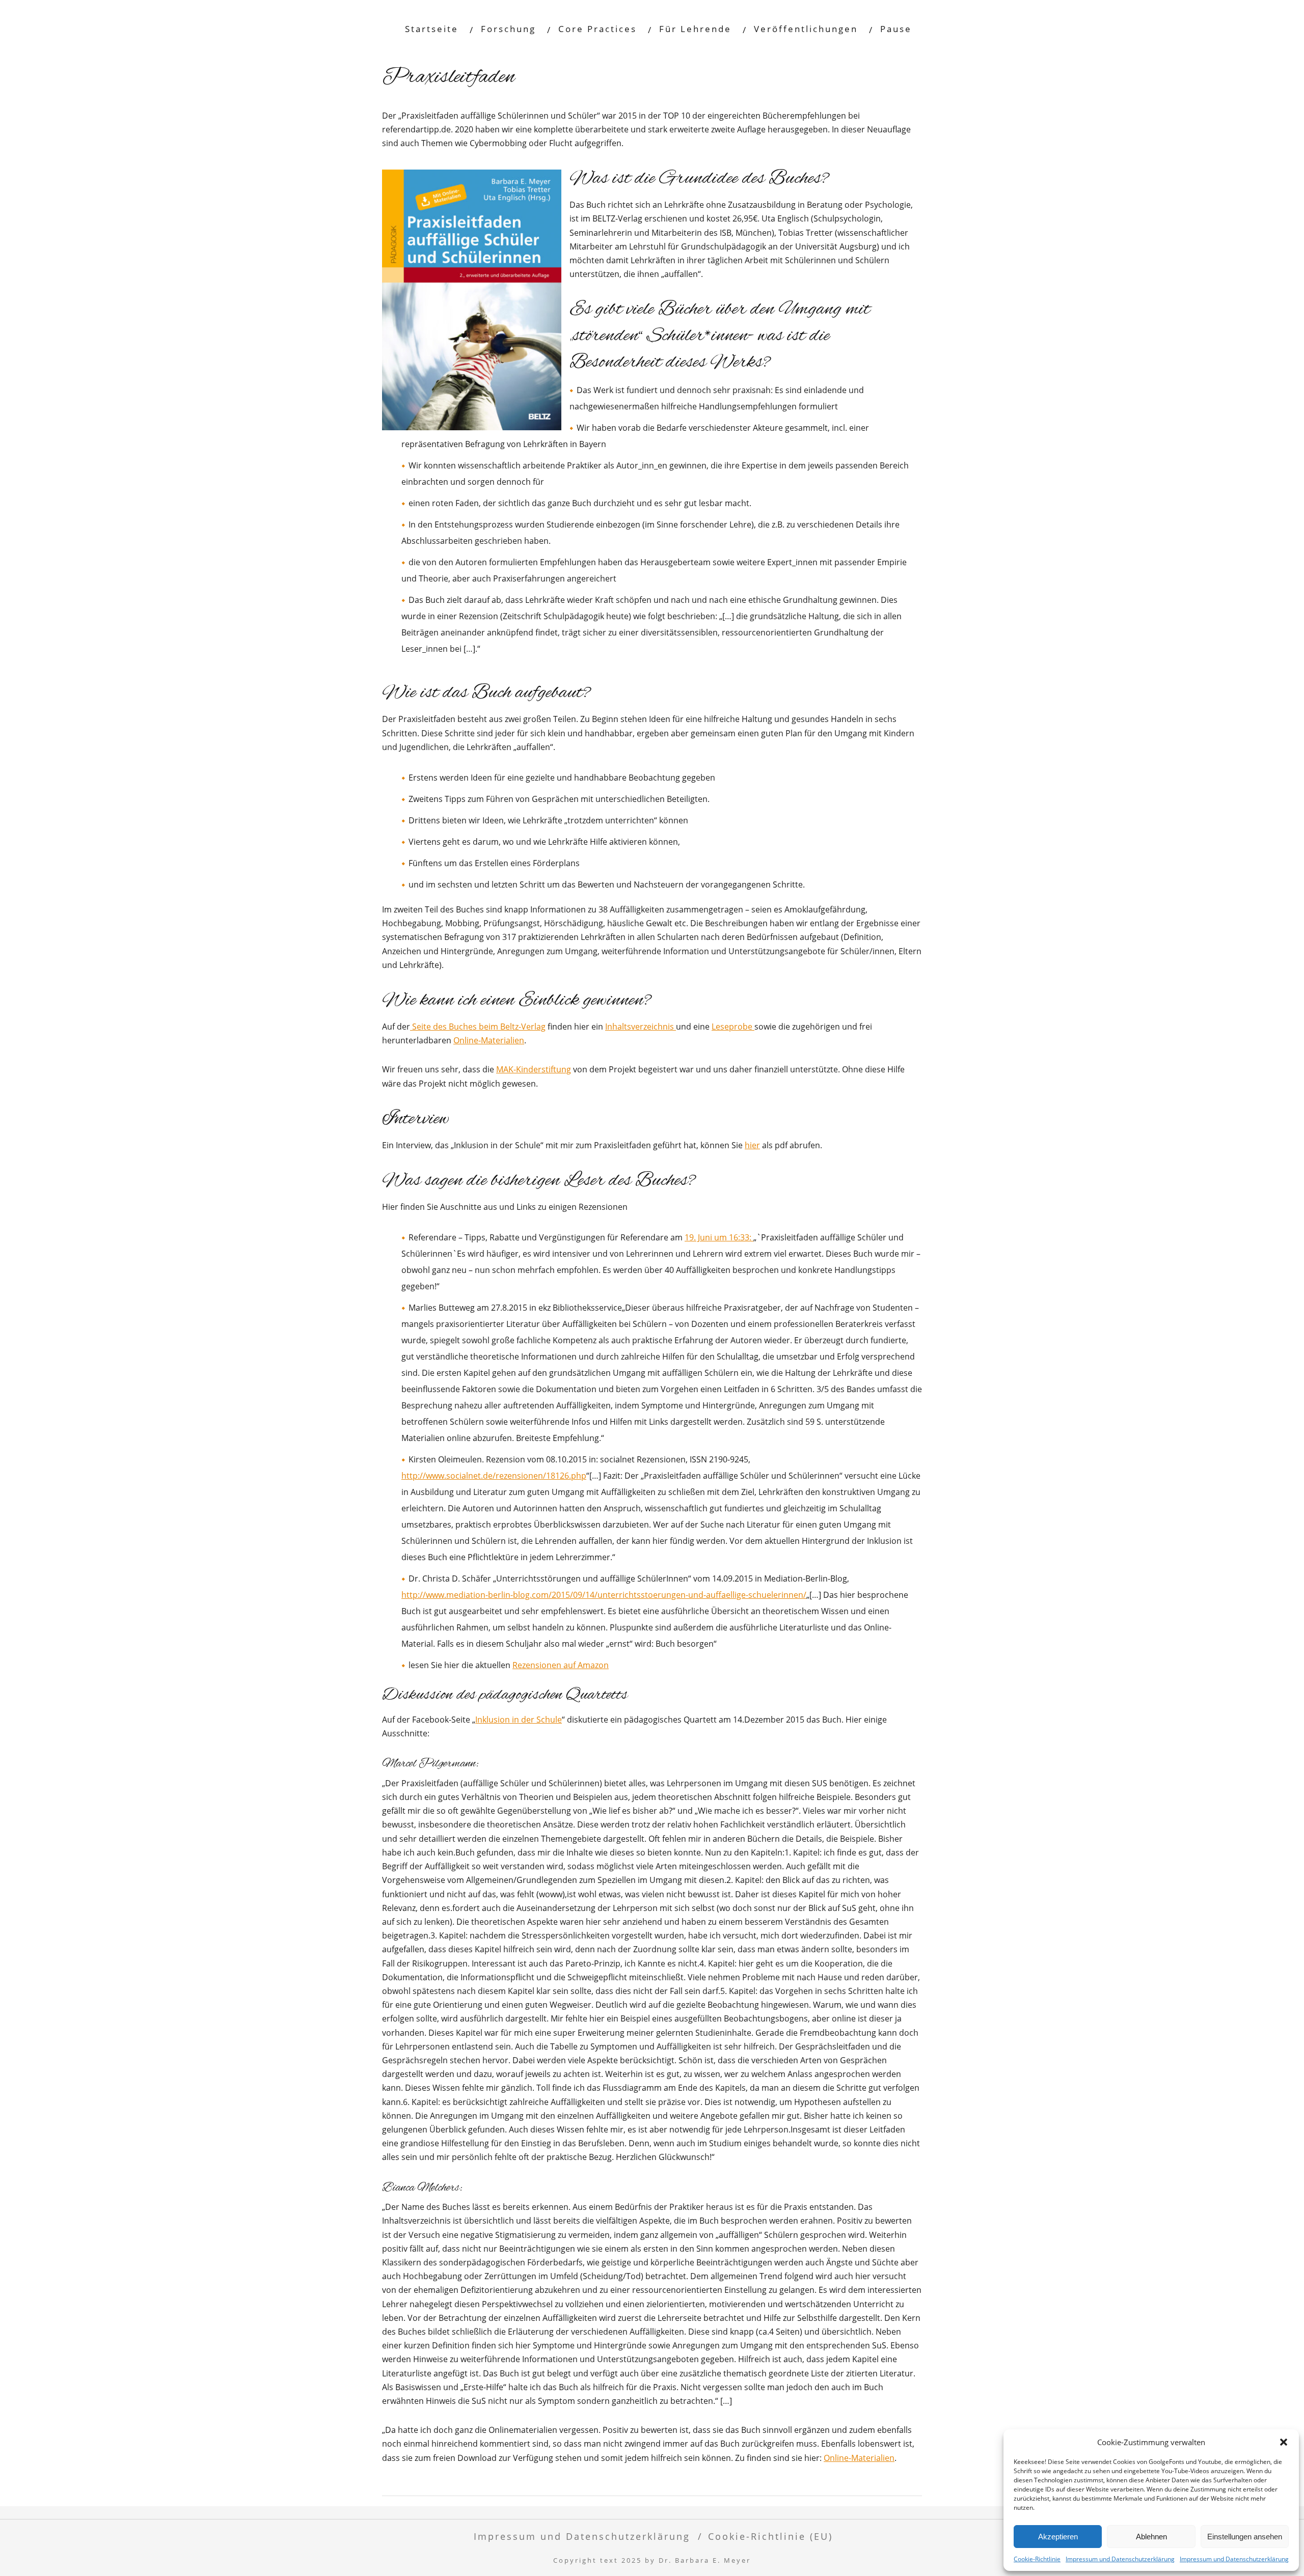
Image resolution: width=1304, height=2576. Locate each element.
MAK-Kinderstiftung (534, 1069)
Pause (896, 29)
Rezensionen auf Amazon (561, 1665)
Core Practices (597, 29)
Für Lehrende (695, 29)
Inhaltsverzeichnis (641, 1027)
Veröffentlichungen (806, 29)
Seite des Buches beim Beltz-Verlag (478, 1027)
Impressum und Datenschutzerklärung (1120, 2559)
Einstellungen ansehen (1245, 2537)
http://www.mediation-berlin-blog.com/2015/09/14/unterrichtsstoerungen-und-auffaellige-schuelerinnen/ (604, 1595)
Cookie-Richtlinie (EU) (770, 2536)
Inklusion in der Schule (519, 1720)
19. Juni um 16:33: (719, 1237)
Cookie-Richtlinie (1037, 2559)
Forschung (508, 29)
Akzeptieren (1058, 2537)
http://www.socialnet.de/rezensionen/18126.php (494, 1476)
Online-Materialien (489, 1040)
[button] (1284, 2442)
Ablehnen (1151, 2537)
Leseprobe (733, 1027)
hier (752, 1145)
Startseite (432, 29)
